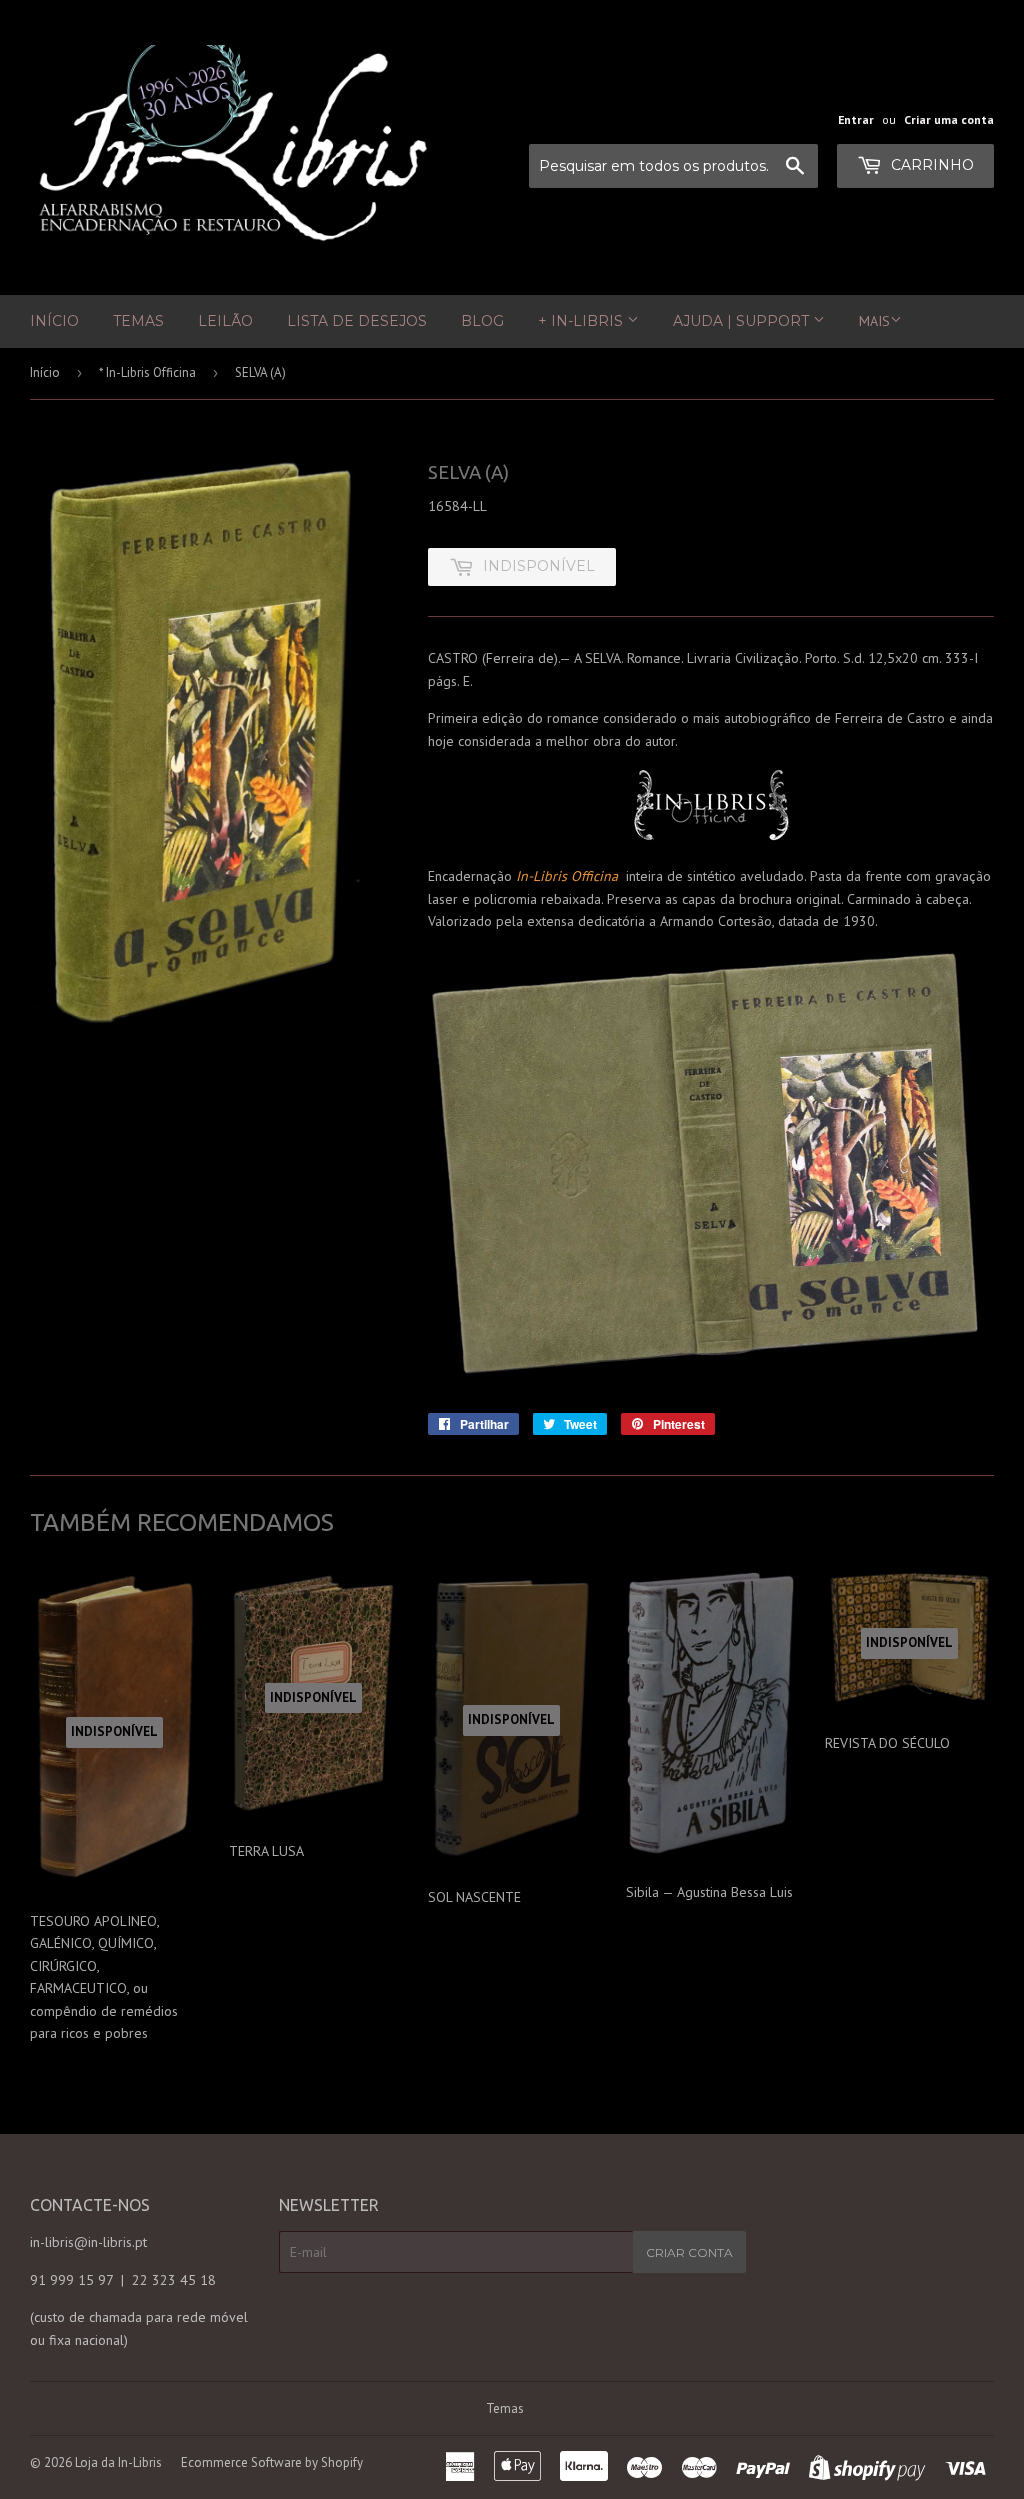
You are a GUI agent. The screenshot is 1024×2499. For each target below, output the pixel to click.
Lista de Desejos (357, 321)
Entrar (856, 119)
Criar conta (689, 2252)
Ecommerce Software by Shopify (272, 2462)
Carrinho (930, 165)
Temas (138, 321)
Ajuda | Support (743, 321)
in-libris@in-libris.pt (88, 2242)
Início (54, 321)
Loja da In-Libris (118, 2462)
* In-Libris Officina (147, 372)
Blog (482, 321)
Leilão (225, 321)
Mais (874, 321)
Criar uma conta (949, 119)
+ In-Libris (582, 321)
